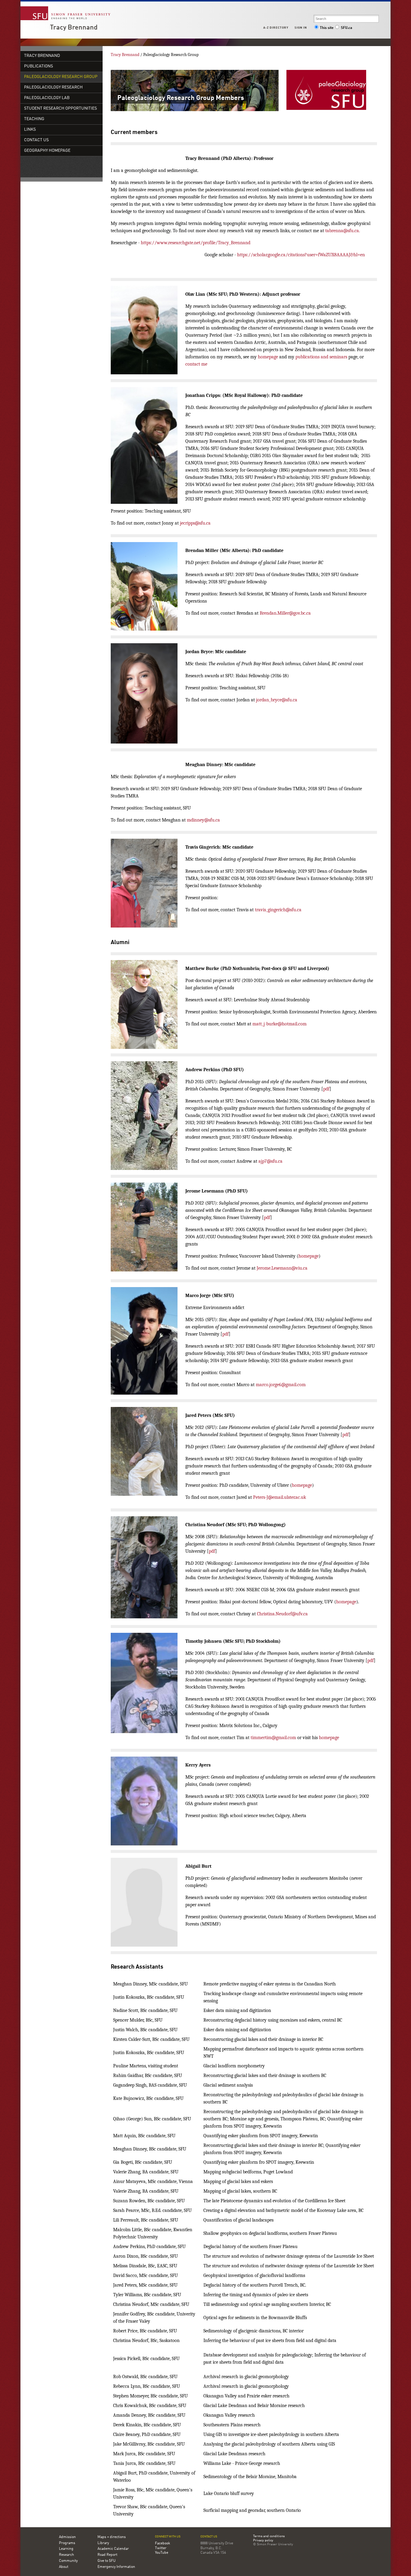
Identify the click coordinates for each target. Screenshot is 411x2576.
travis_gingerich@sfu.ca (278, 910)
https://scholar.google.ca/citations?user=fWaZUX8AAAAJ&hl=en (301, 255)
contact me (196, 364)
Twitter (161, 2548)
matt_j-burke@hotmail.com (280, 1024)
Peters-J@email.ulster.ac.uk (280, 1497)
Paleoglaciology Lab (47, 98)
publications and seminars (321, 357)
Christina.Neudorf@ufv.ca (282, 1614)
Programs (67, 2543)
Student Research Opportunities (60, 109)
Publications (39, 66)
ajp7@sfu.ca (270, 1161)
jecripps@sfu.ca (195, 523)
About (64, 2567)
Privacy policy (263, 2541)
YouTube (162, 2553)
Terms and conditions (269, 2537)
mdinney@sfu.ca (203, 820)
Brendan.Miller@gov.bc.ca (285, 613)
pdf (326, 1089)
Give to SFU (107, 2561)
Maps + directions (112, 2537)
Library (103, 2543)
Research (66, 2555)
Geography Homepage (47, 151)
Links (30, 130)
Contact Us (36, 140)
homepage (268, 357)
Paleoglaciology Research (53, 87)
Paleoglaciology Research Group (61, 77)
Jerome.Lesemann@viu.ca (282, 1268)
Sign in (301, 28)
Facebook (162, 2543)
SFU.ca (346, 28)
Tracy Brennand (74, 28)
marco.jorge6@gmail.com (281, 1385)
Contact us (209, 2537)
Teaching (34, 119)
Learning (66, 2549)
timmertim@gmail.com (273, 1738)
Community (68, 2561)
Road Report (107, 2555)
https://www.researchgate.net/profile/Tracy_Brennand (196, 243)
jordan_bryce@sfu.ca (277, 700)
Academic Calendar (113, 2549)
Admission (67, 2537)
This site (327, 28)
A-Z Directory (276, 28)
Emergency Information (116, 2567)
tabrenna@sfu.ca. (343, 231)
